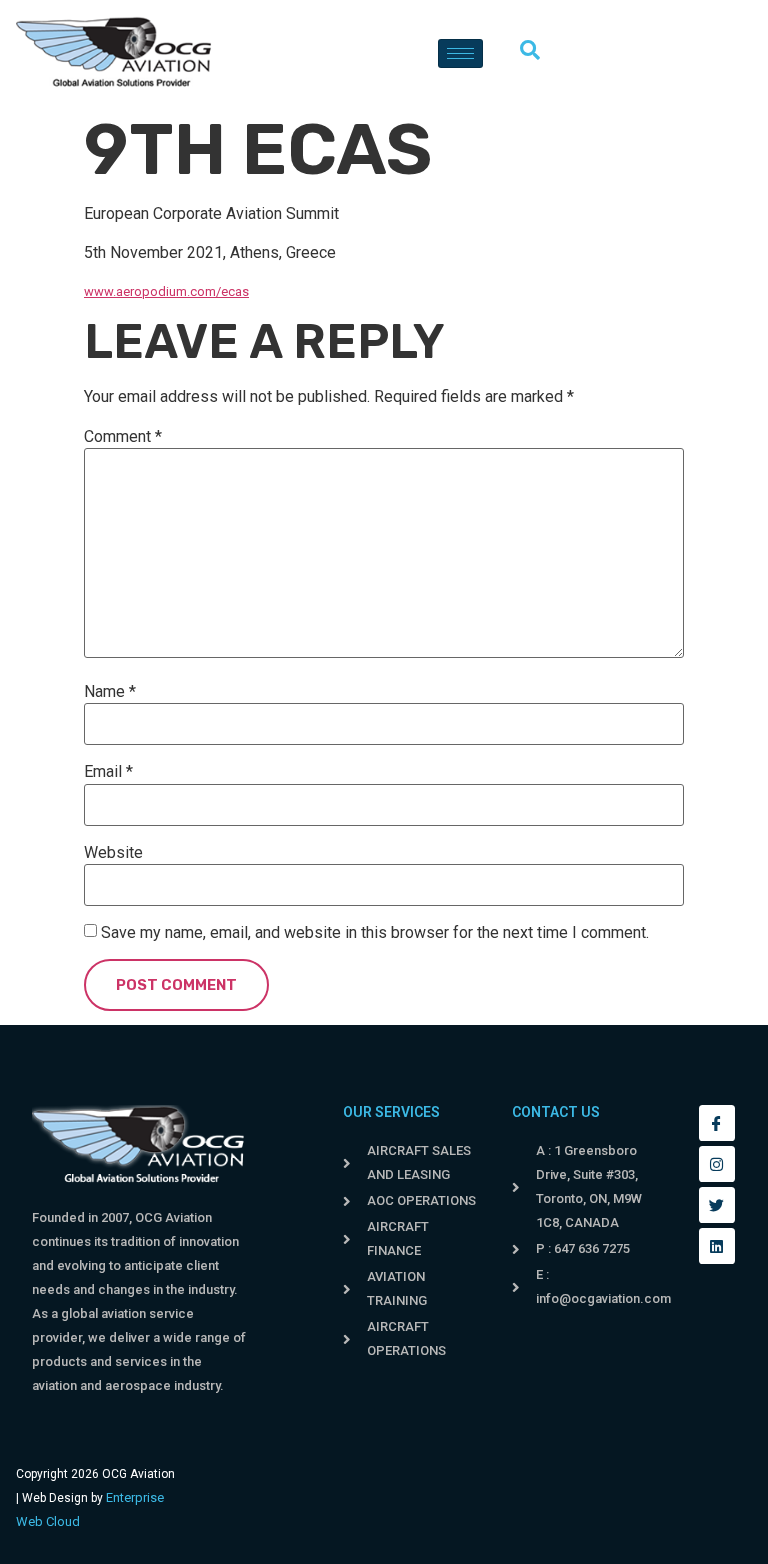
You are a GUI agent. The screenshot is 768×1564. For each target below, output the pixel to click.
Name (110, 692)
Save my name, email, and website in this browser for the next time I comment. (375, 933)
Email (108, 772)
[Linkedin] (717, 1246)
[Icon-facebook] (717, 1123)
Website (113, 853)
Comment (123, 437)
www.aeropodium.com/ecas (166, 291)
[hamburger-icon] (460, 53)
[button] (540, 53)
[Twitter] (717, 1205)
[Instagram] (717, 1164)
